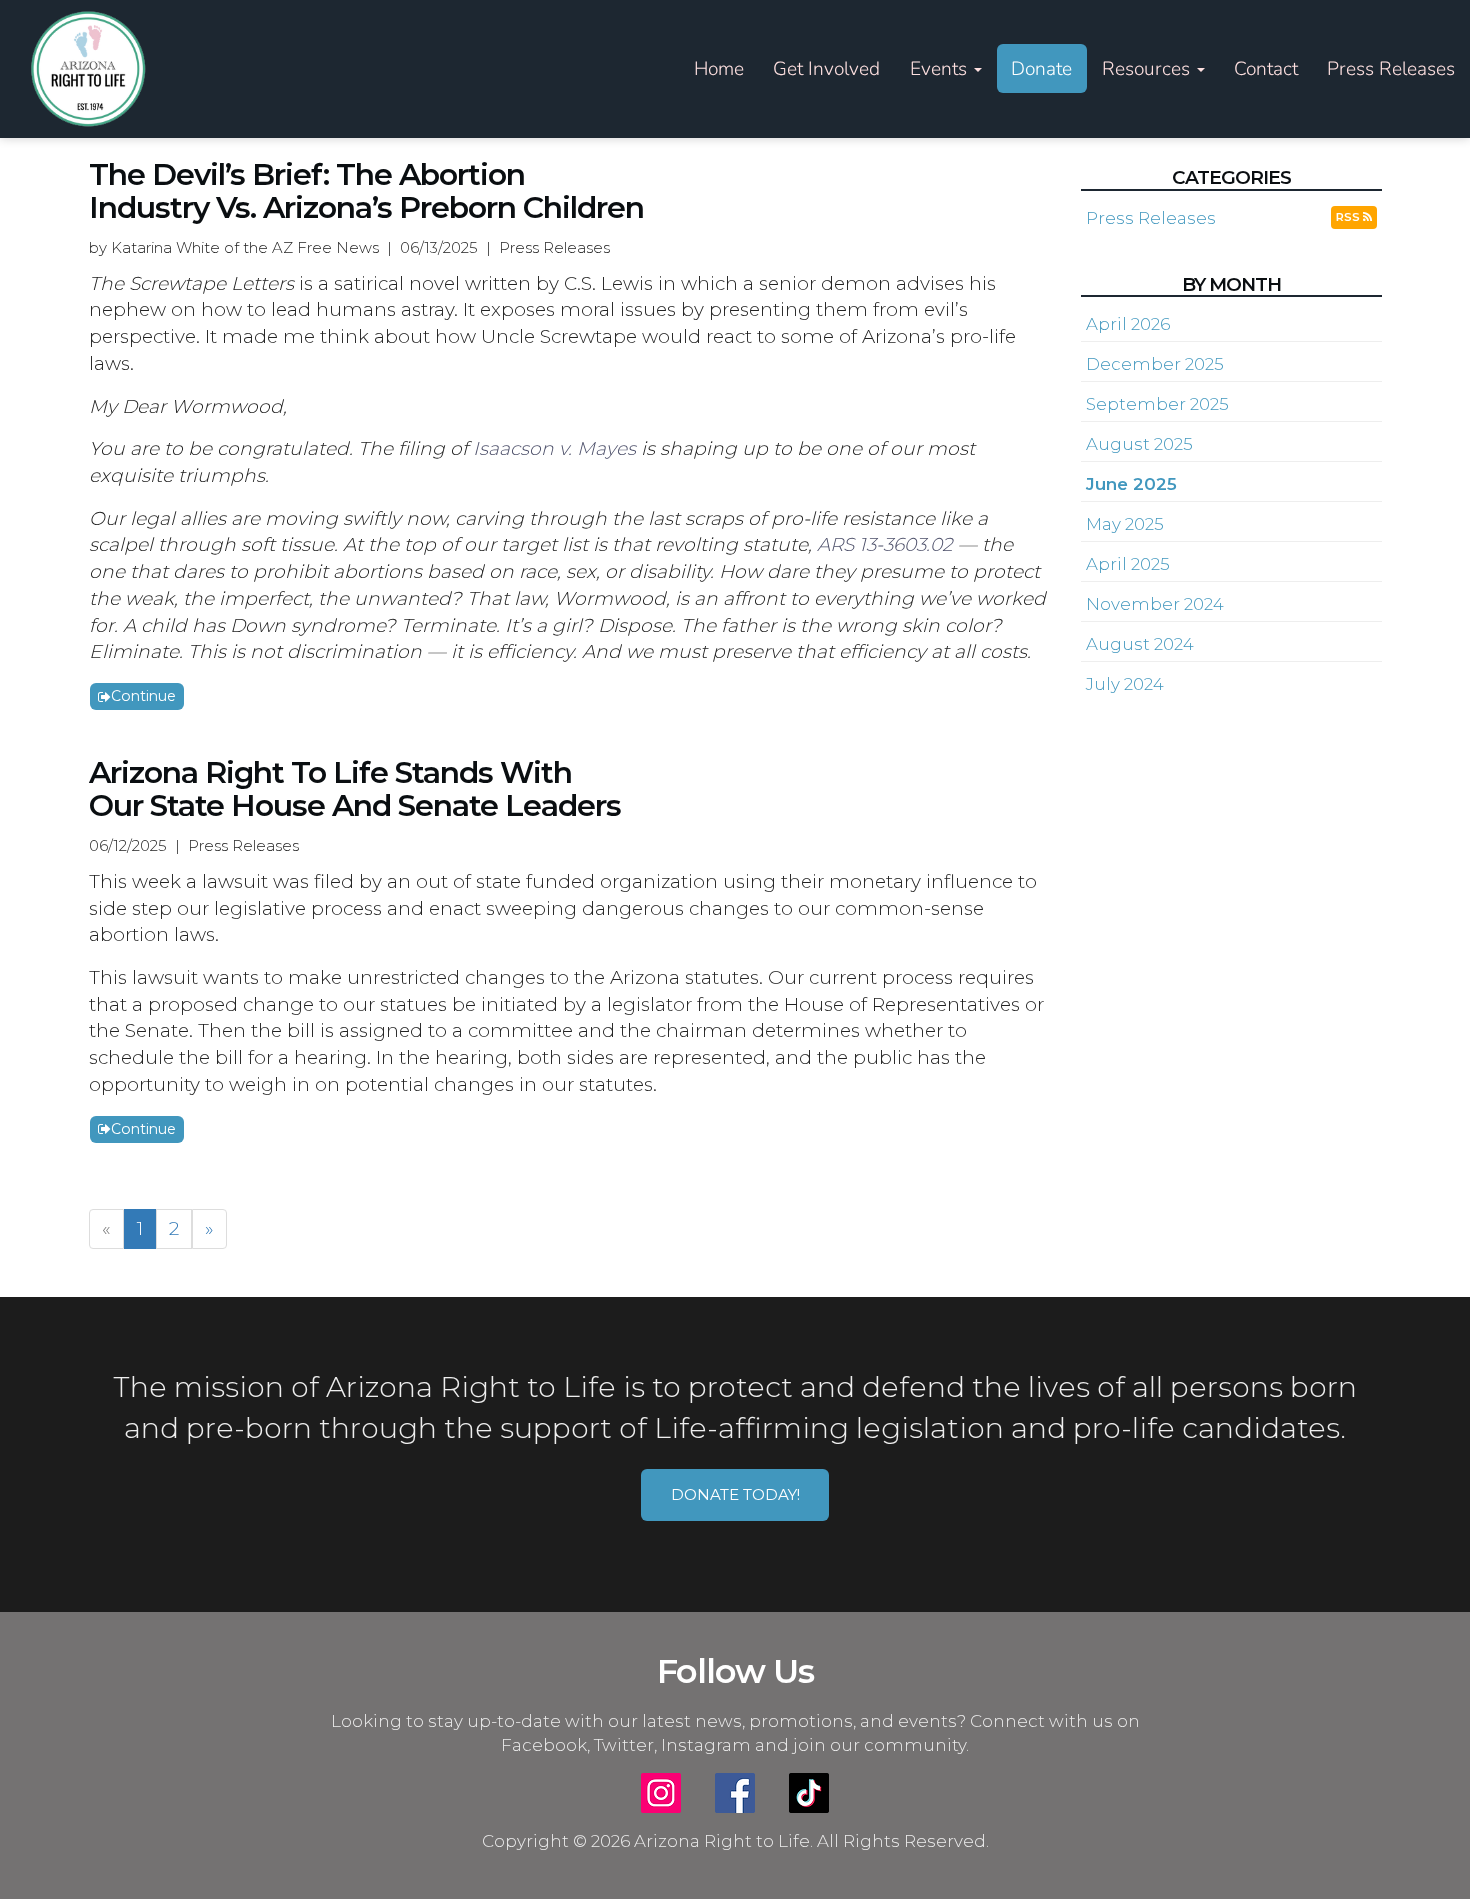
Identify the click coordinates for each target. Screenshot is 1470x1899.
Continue (143, 696)
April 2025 (1128, 564)
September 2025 (1157, 404)
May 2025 (1125, 524)
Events (941, 69)
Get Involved (826, 69)
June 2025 (1131, 484)
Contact (1266, 69)
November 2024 (1155, 604)
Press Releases (1391, 69)
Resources (1148, 69)
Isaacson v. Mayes (554, 448)
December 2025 (1155, 364)
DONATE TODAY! (735, 1494)
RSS (1349, 217)
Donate (1041, 69)
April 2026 (1128, 324)
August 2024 (1140, 644)
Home (719, 69)
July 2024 (1125, 684)
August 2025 (1139, 444)
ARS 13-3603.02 (885, 544)
